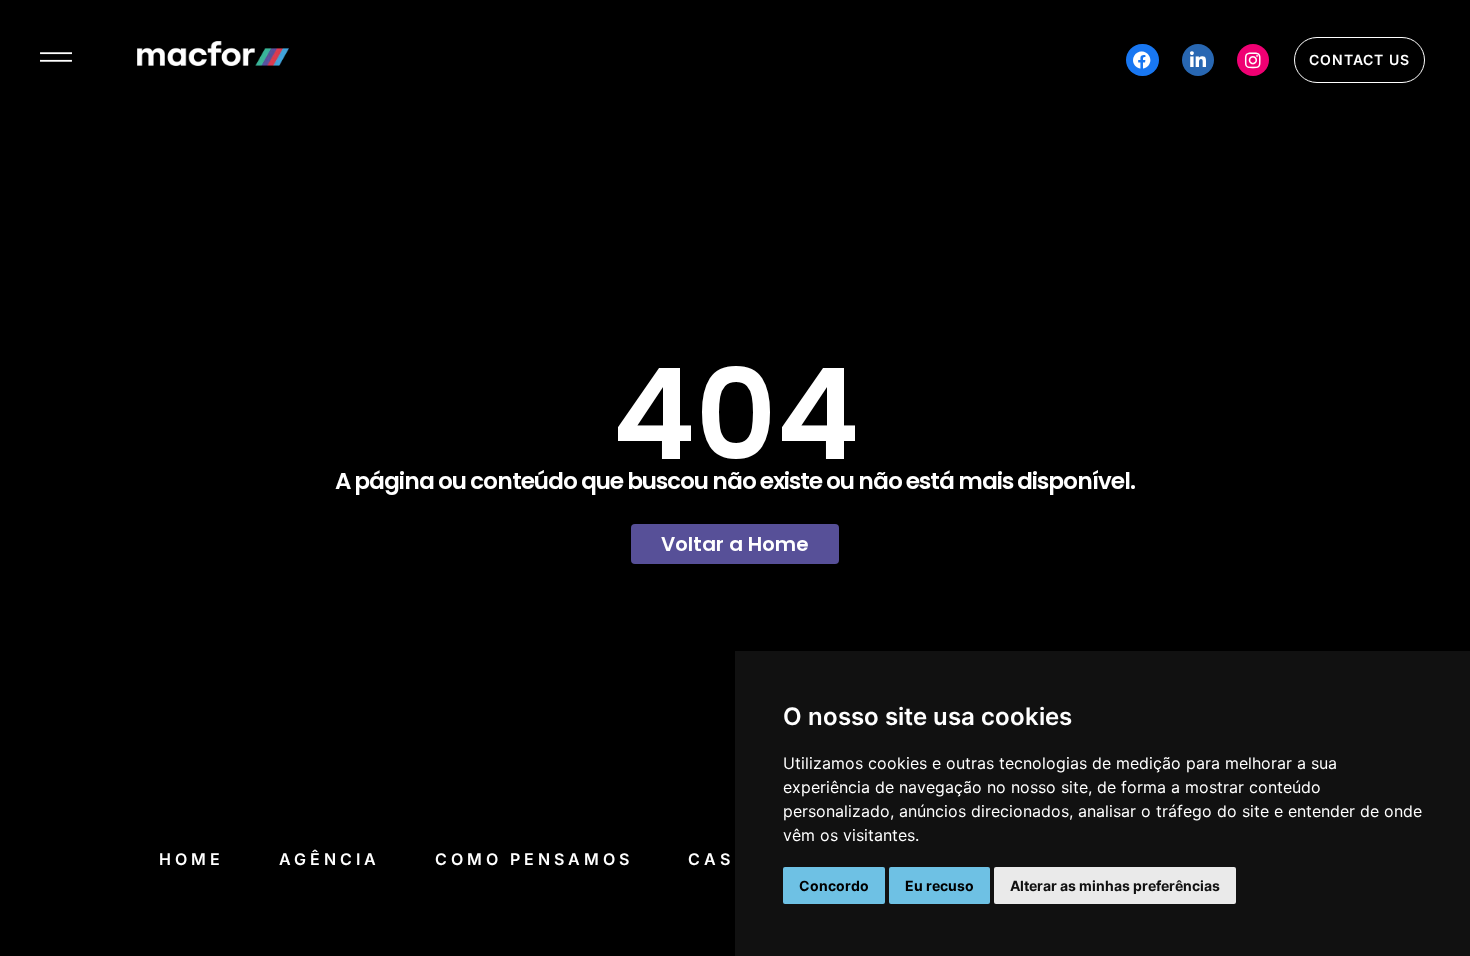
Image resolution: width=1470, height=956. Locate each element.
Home (191, 859)
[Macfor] (213, 60)
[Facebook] (1142, 60)
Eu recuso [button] (939, 885)
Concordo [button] (834, 885)
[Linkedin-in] (1198, 60)
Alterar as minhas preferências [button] (1115, 885)
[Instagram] (1253, 60)
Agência (329, 859)
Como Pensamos (534, 859)
